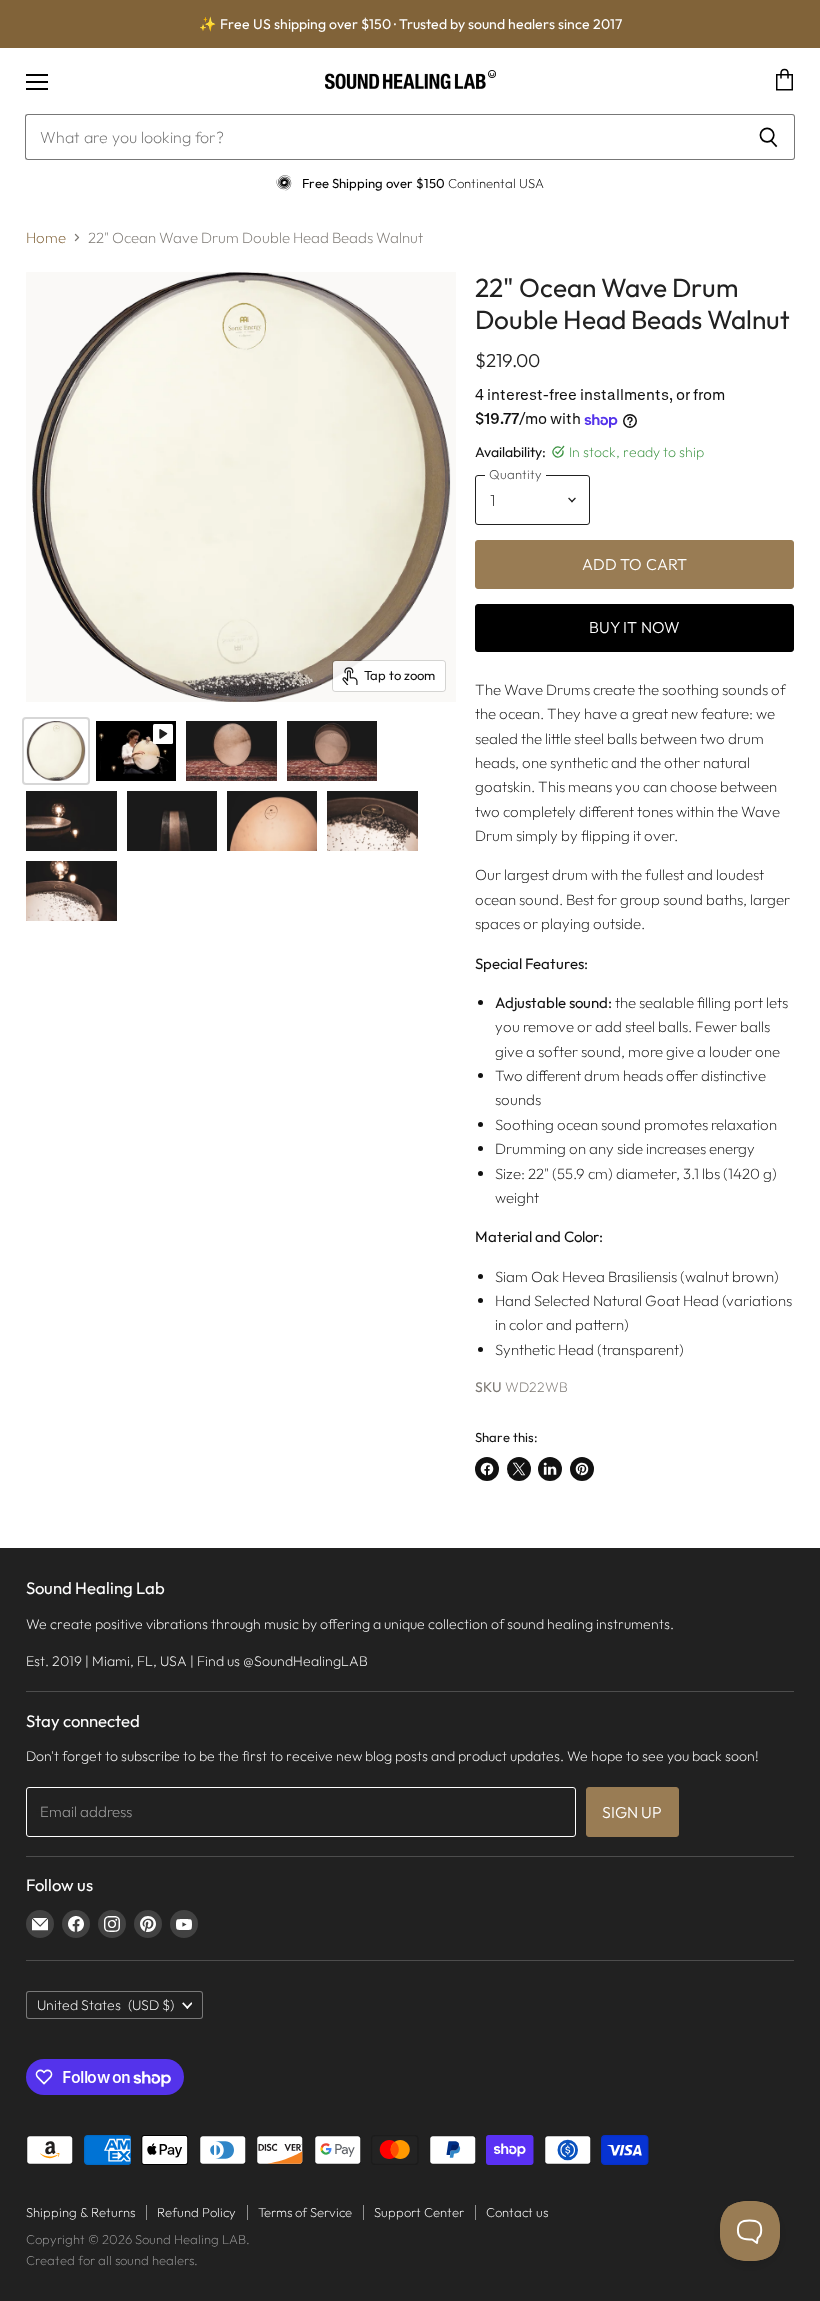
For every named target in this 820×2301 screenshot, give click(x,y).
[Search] (768, 137)
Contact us (517, 2212)
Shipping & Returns (80, 2212)
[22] (56, 751)
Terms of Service (305, 2212)
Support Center (419, 2212)
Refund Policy (196, 2212)
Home (46, 237)
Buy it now (635, 627)
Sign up (632, 1812)
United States (105, 2005)
